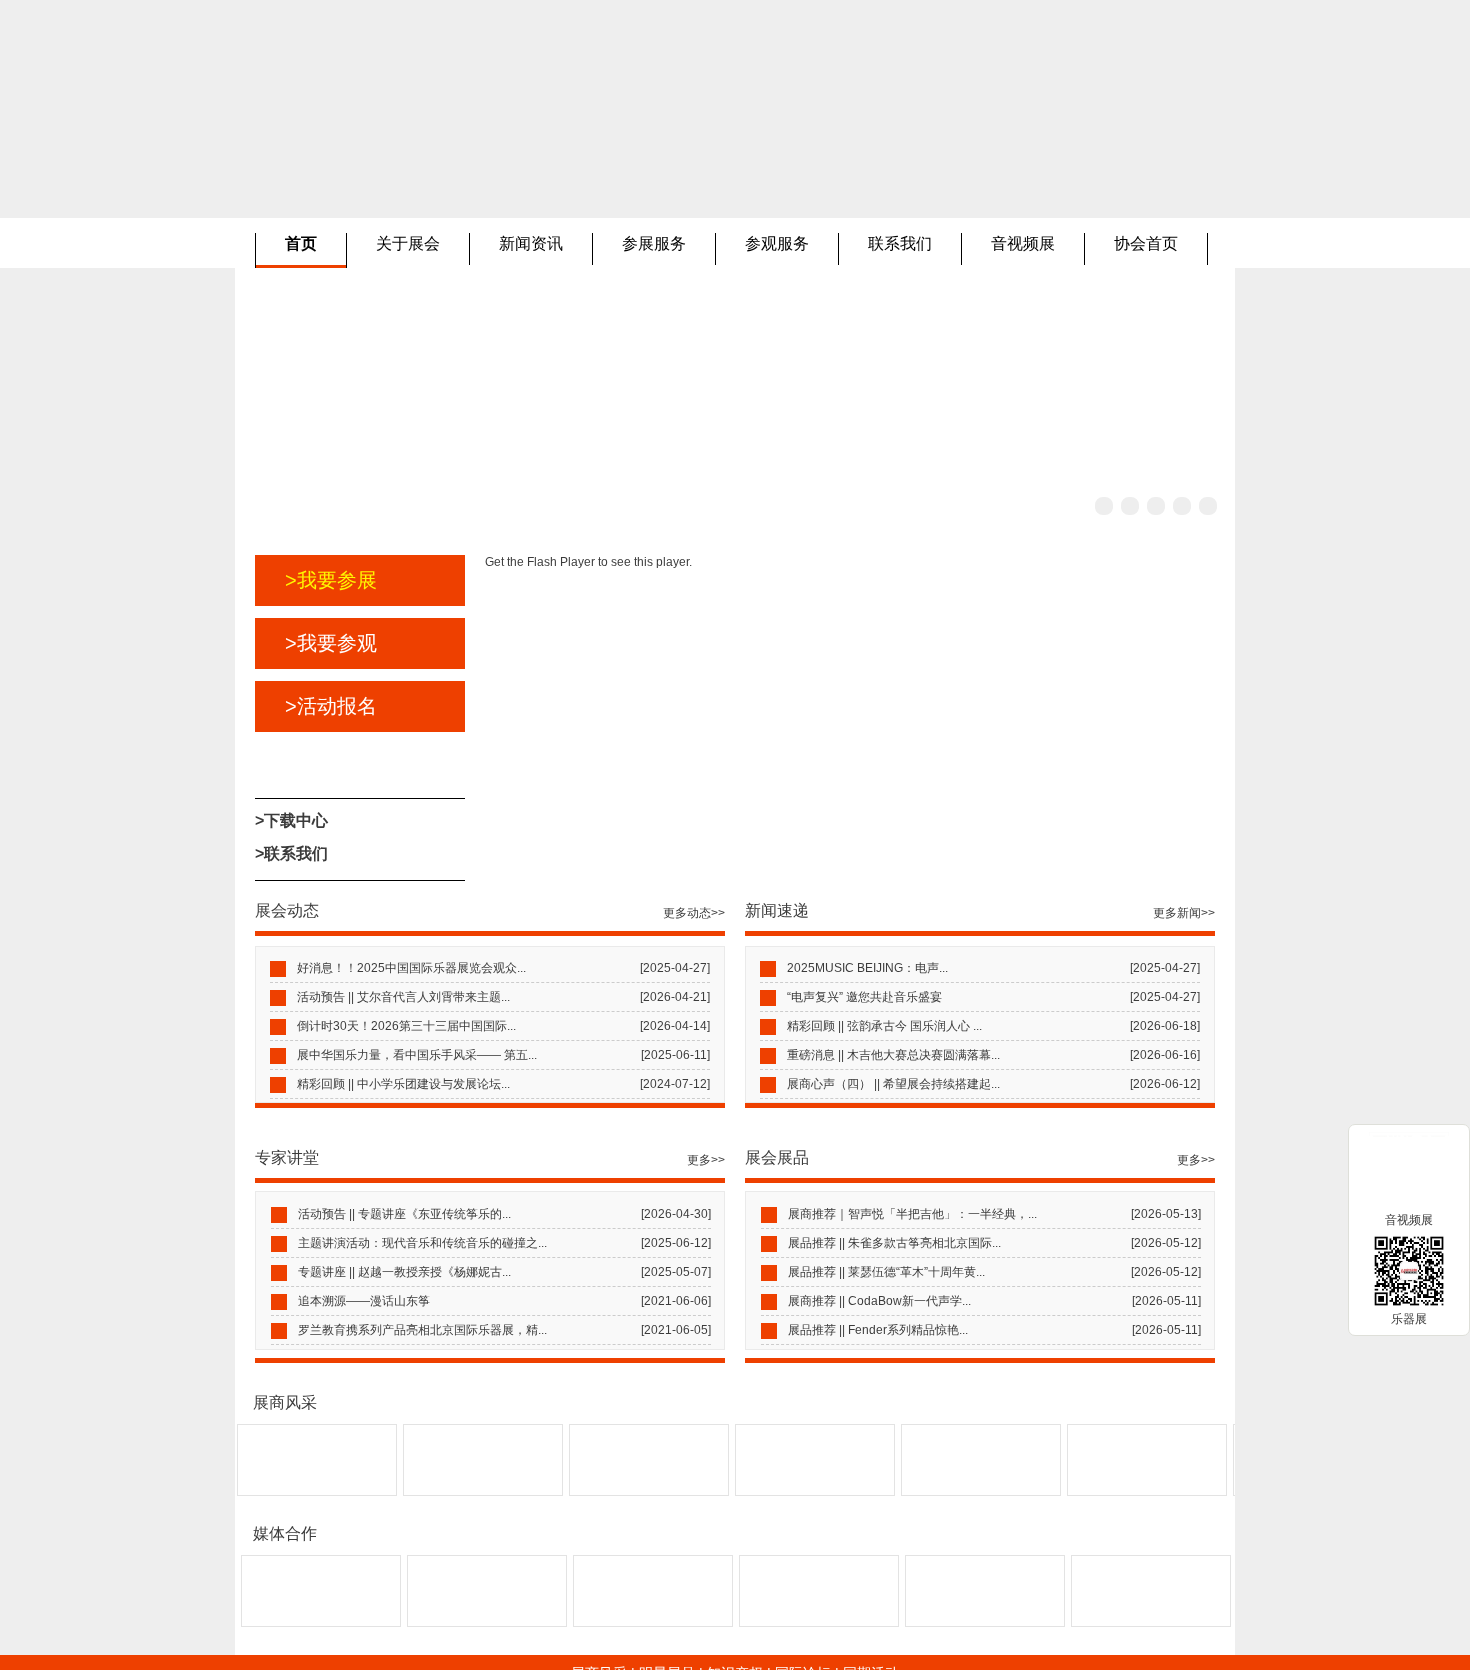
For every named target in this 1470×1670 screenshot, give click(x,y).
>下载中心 (291, 820)
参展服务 (654, 243)
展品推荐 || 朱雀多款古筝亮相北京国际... (894, 1243)
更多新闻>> (1184, 913)
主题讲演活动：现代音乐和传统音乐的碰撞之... (422, 1243)
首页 (301, 243)
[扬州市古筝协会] (454, 1491)
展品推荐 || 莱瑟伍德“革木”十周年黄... (886, 1272)
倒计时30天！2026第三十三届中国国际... (406, 1026)
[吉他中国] (1151, 1622)
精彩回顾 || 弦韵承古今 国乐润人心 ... (884, 1026)
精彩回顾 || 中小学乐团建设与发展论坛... (403, 1084)
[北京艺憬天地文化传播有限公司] (1118, 1491)
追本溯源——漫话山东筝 (364, 1301)
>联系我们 (291, 853)
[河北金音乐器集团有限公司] (952, 1491)
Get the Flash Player (540, 562)
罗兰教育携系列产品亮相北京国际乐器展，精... (422, 1330)
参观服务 (777, 243)
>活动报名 (331, 706)
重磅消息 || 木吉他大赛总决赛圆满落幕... (893, 1055)
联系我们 (900, 243)
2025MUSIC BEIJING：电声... (867, 968)
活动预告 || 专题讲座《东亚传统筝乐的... (404, 1214)
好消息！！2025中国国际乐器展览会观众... (411, 968)
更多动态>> (694, 913)
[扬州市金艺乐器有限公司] (288, 1491)
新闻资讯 (531, 243)
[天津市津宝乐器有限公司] (786, 1491)
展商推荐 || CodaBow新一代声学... (879, 1301)
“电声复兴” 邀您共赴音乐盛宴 (864, 997)
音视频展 (1023, 243)
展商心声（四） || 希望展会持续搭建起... (893, 1084)
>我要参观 (331, 643)
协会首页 (1146, 243)
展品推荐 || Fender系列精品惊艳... (878, 1330)
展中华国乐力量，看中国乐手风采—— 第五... (417, 1055)
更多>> (706, 1160)
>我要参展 (331, 580)
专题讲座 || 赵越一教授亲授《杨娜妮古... (404, 1272)
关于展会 (408, 243)
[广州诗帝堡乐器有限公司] (620, 1491)
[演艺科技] (321, 1622)
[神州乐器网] (653, 1622)
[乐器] (487, 1622)
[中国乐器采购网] (819, 1622)
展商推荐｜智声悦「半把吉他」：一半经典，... (912, 1214)
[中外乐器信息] (985, 1622)
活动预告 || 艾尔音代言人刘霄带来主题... (403, 997)
